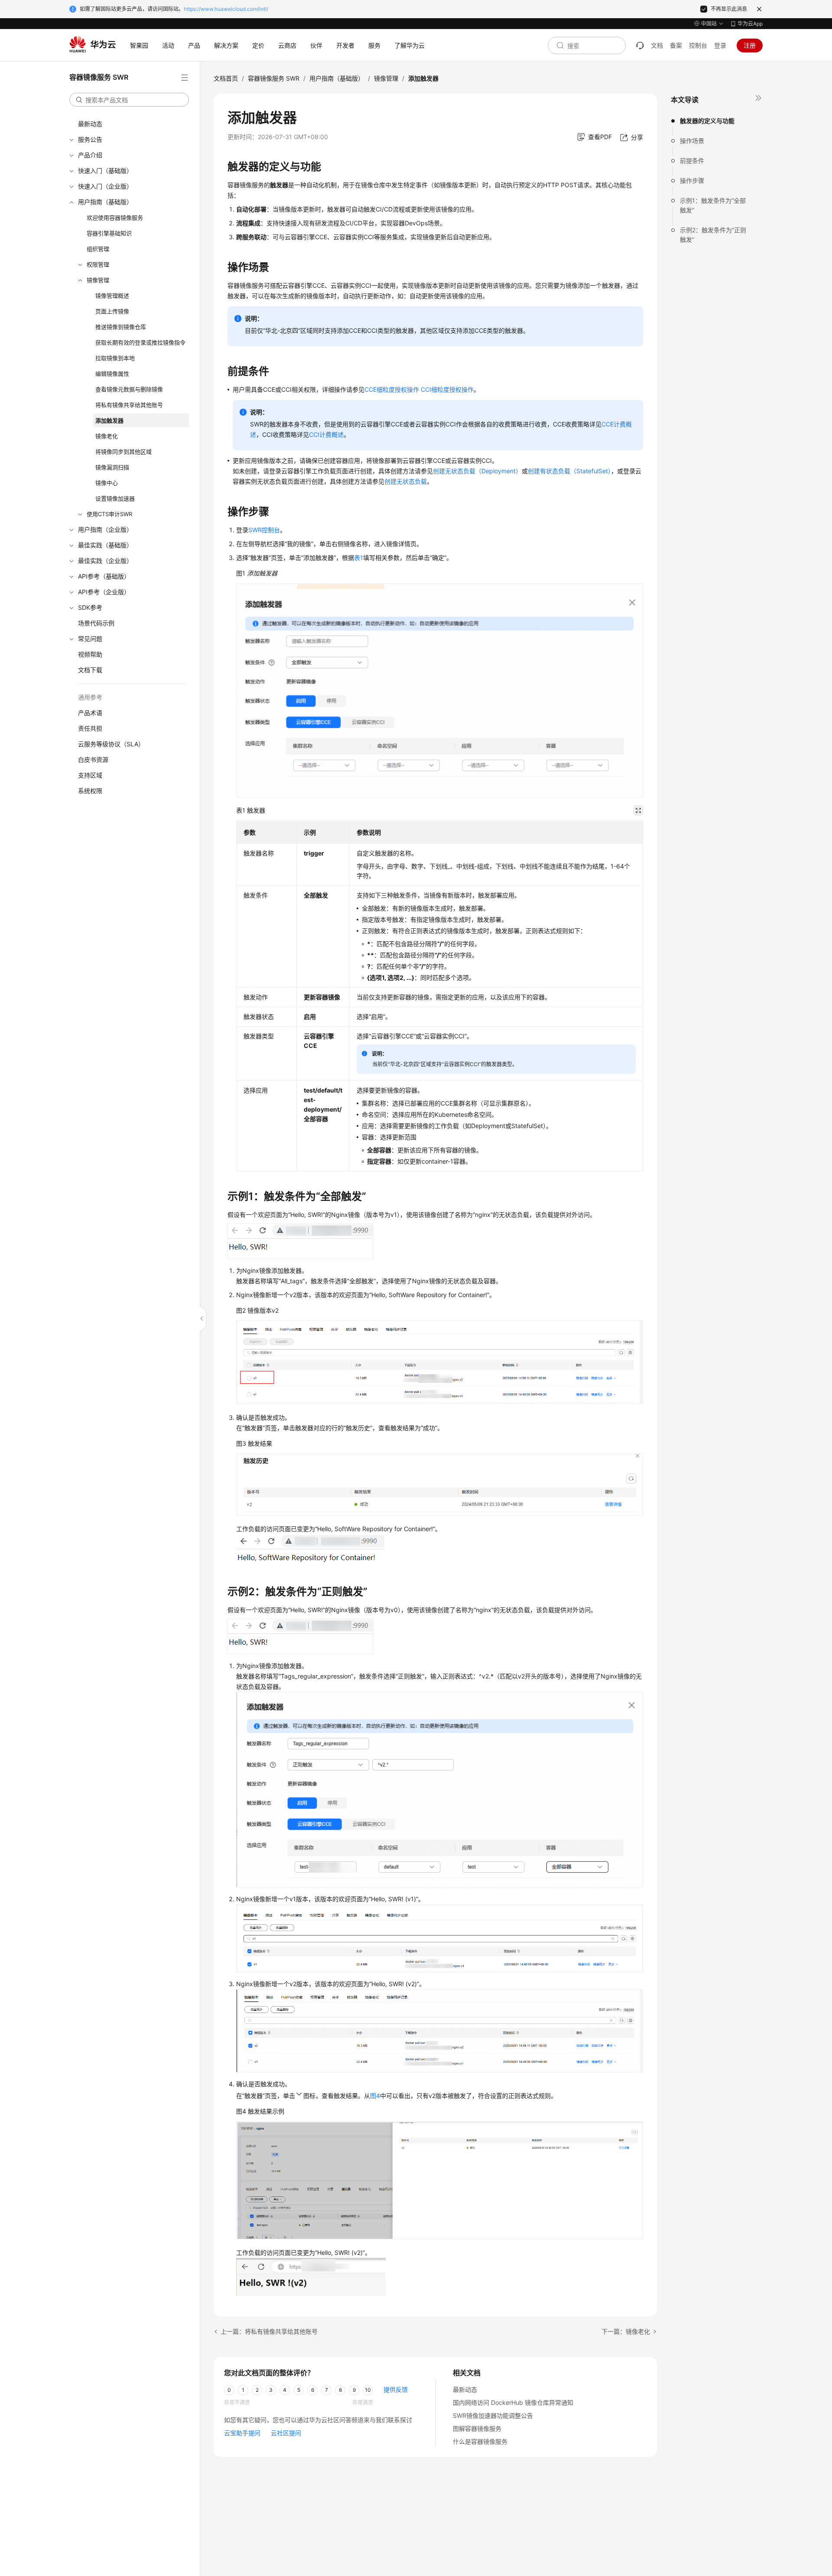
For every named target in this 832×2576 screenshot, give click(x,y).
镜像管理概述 (112, 296)
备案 (676, 45)
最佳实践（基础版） (105, 545)
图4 (375, 2096)
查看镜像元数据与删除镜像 (129, 389)
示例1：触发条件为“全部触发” (713, 205)
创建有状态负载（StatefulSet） (569, 471)
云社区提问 (286, 2433)
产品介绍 (90, 155)
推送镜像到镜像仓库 (121, 327)
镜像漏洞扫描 (112, 467)
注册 (750, 45)
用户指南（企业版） (105, 529)
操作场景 (692, 141)
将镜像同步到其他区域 (123, 452)
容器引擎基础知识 (109, 233)
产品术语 (90, 713)
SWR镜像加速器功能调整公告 (493, 2415)
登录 (720, 45)
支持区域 (90, 775)
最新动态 (90, 124)
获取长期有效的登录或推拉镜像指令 (140, 342)
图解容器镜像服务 (477, 2428)
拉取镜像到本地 (115, 358)
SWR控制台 (264, 530)
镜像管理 (98, 280)
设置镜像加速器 (115, 498)
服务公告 (90, 139)
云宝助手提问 (242, 2433)
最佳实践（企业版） (105, 561)
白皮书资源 (93, 759)
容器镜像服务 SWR (274, 78)
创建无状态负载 (406, 481)
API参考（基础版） (104, 576)
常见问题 (90, 639)
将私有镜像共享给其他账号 (129, 405)
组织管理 (98, 249)
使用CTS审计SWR (109, 514)
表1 (359, 558)
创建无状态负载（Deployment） (477, 471)
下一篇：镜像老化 (626, 2331)
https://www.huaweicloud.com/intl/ (226, 9)
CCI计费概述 (326, 434)
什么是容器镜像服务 (480, 2441)
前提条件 (692, 161)
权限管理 (98, 264)
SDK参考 (90, 607)
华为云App (750, 24)
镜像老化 (107, 436)
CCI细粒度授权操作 (447, 389)
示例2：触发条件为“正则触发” (713, 235)
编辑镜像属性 (112, 374)
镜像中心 (107, 483)
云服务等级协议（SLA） (111, 744)
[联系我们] (640, 46)
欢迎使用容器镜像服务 (115, 218)
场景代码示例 (96, 623)
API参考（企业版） (104, 592)
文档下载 (90, 670)
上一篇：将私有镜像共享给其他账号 (269, 2331)
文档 (657, 45)
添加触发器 (109, 420)
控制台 (698, 45)
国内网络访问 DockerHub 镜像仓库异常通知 (513, 2402)
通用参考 (90, 697)
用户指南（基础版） (105, 202)
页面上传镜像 (112, 311)
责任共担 (90, 728)
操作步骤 (692, 181)
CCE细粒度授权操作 (392, 389)
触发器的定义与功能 (707, 121)
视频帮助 (90, 654)
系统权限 (90, 791)
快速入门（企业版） (105, 186)
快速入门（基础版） (105, 171)
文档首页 (226, 78)
